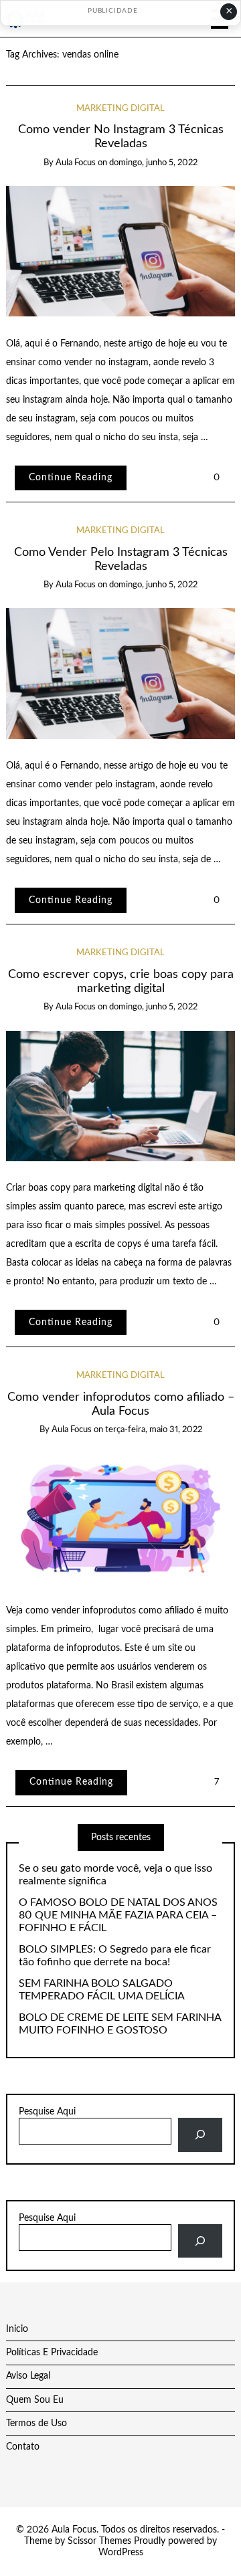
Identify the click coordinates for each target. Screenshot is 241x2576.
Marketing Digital (120, 109)
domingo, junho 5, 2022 (153, 163)
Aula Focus (76, 163)
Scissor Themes (99, 2541)
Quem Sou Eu (35, 2400)
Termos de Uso (36, 2423)
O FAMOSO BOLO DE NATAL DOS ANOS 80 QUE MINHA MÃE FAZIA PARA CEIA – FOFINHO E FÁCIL (118, 1915)
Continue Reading (71, 478)
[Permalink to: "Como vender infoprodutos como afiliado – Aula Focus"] (121, 1518)
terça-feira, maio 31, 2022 (154, 1430)
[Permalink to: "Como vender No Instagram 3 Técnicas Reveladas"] (121, 251)
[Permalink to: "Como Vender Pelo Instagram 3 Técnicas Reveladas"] (121, 674)
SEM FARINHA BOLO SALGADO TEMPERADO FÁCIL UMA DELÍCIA (102, 1990)
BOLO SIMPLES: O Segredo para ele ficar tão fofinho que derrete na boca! (115, 1956)
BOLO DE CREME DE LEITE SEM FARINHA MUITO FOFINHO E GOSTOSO (120, 2024)
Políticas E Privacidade (52, 2353)
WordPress (121, 2553)
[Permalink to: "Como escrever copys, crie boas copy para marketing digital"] (121, 1096)
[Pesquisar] (200, 2135)
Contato (23, 2447)
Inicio (17, 2329)
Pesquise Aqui (47, 2112)
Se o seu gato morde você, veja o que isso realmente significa (115, 1875)
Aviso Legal (28, 2376)
